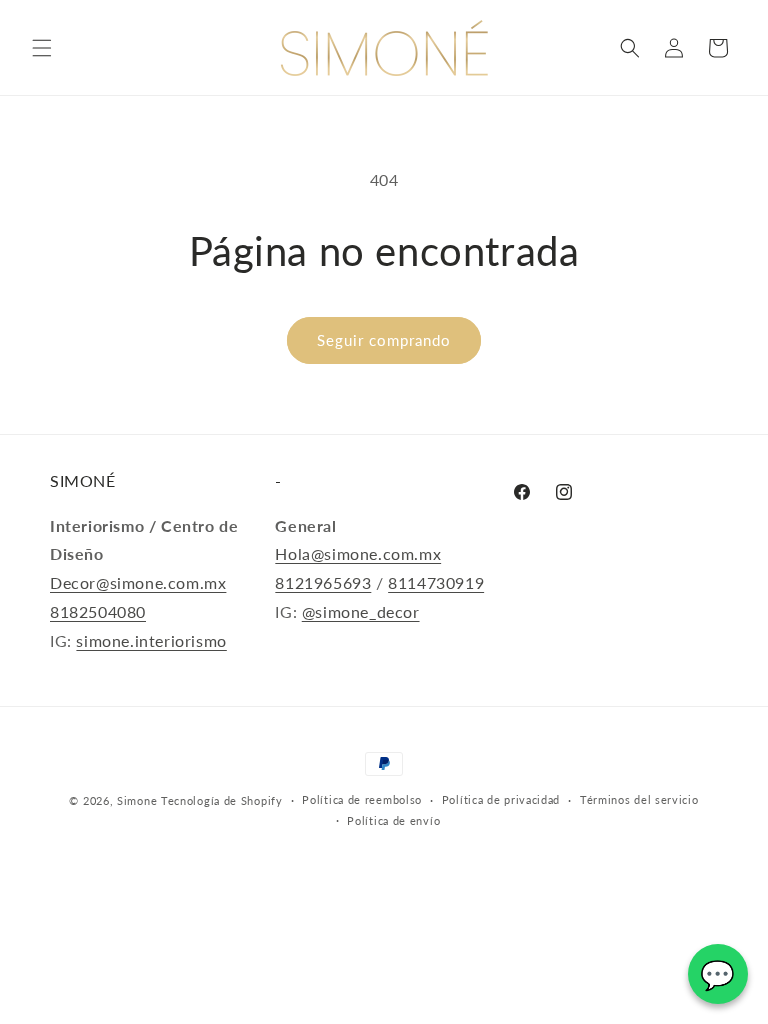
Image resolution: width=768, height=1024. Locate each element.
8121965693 (323, 582)
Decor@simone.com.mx (138, 582)
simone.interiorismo (151, 640)
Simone (137, 800)
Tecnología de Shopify (222, 800)
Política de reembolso (362, 799)
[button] (42, 48)
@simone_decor (361, 611)
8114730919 (436, 582)
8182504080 (98, 611)
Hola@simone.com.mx (358, 553)
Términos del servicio (639, 799)
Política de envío (393, 820)
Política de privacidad (501, 799)
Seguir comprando (384, 340)
